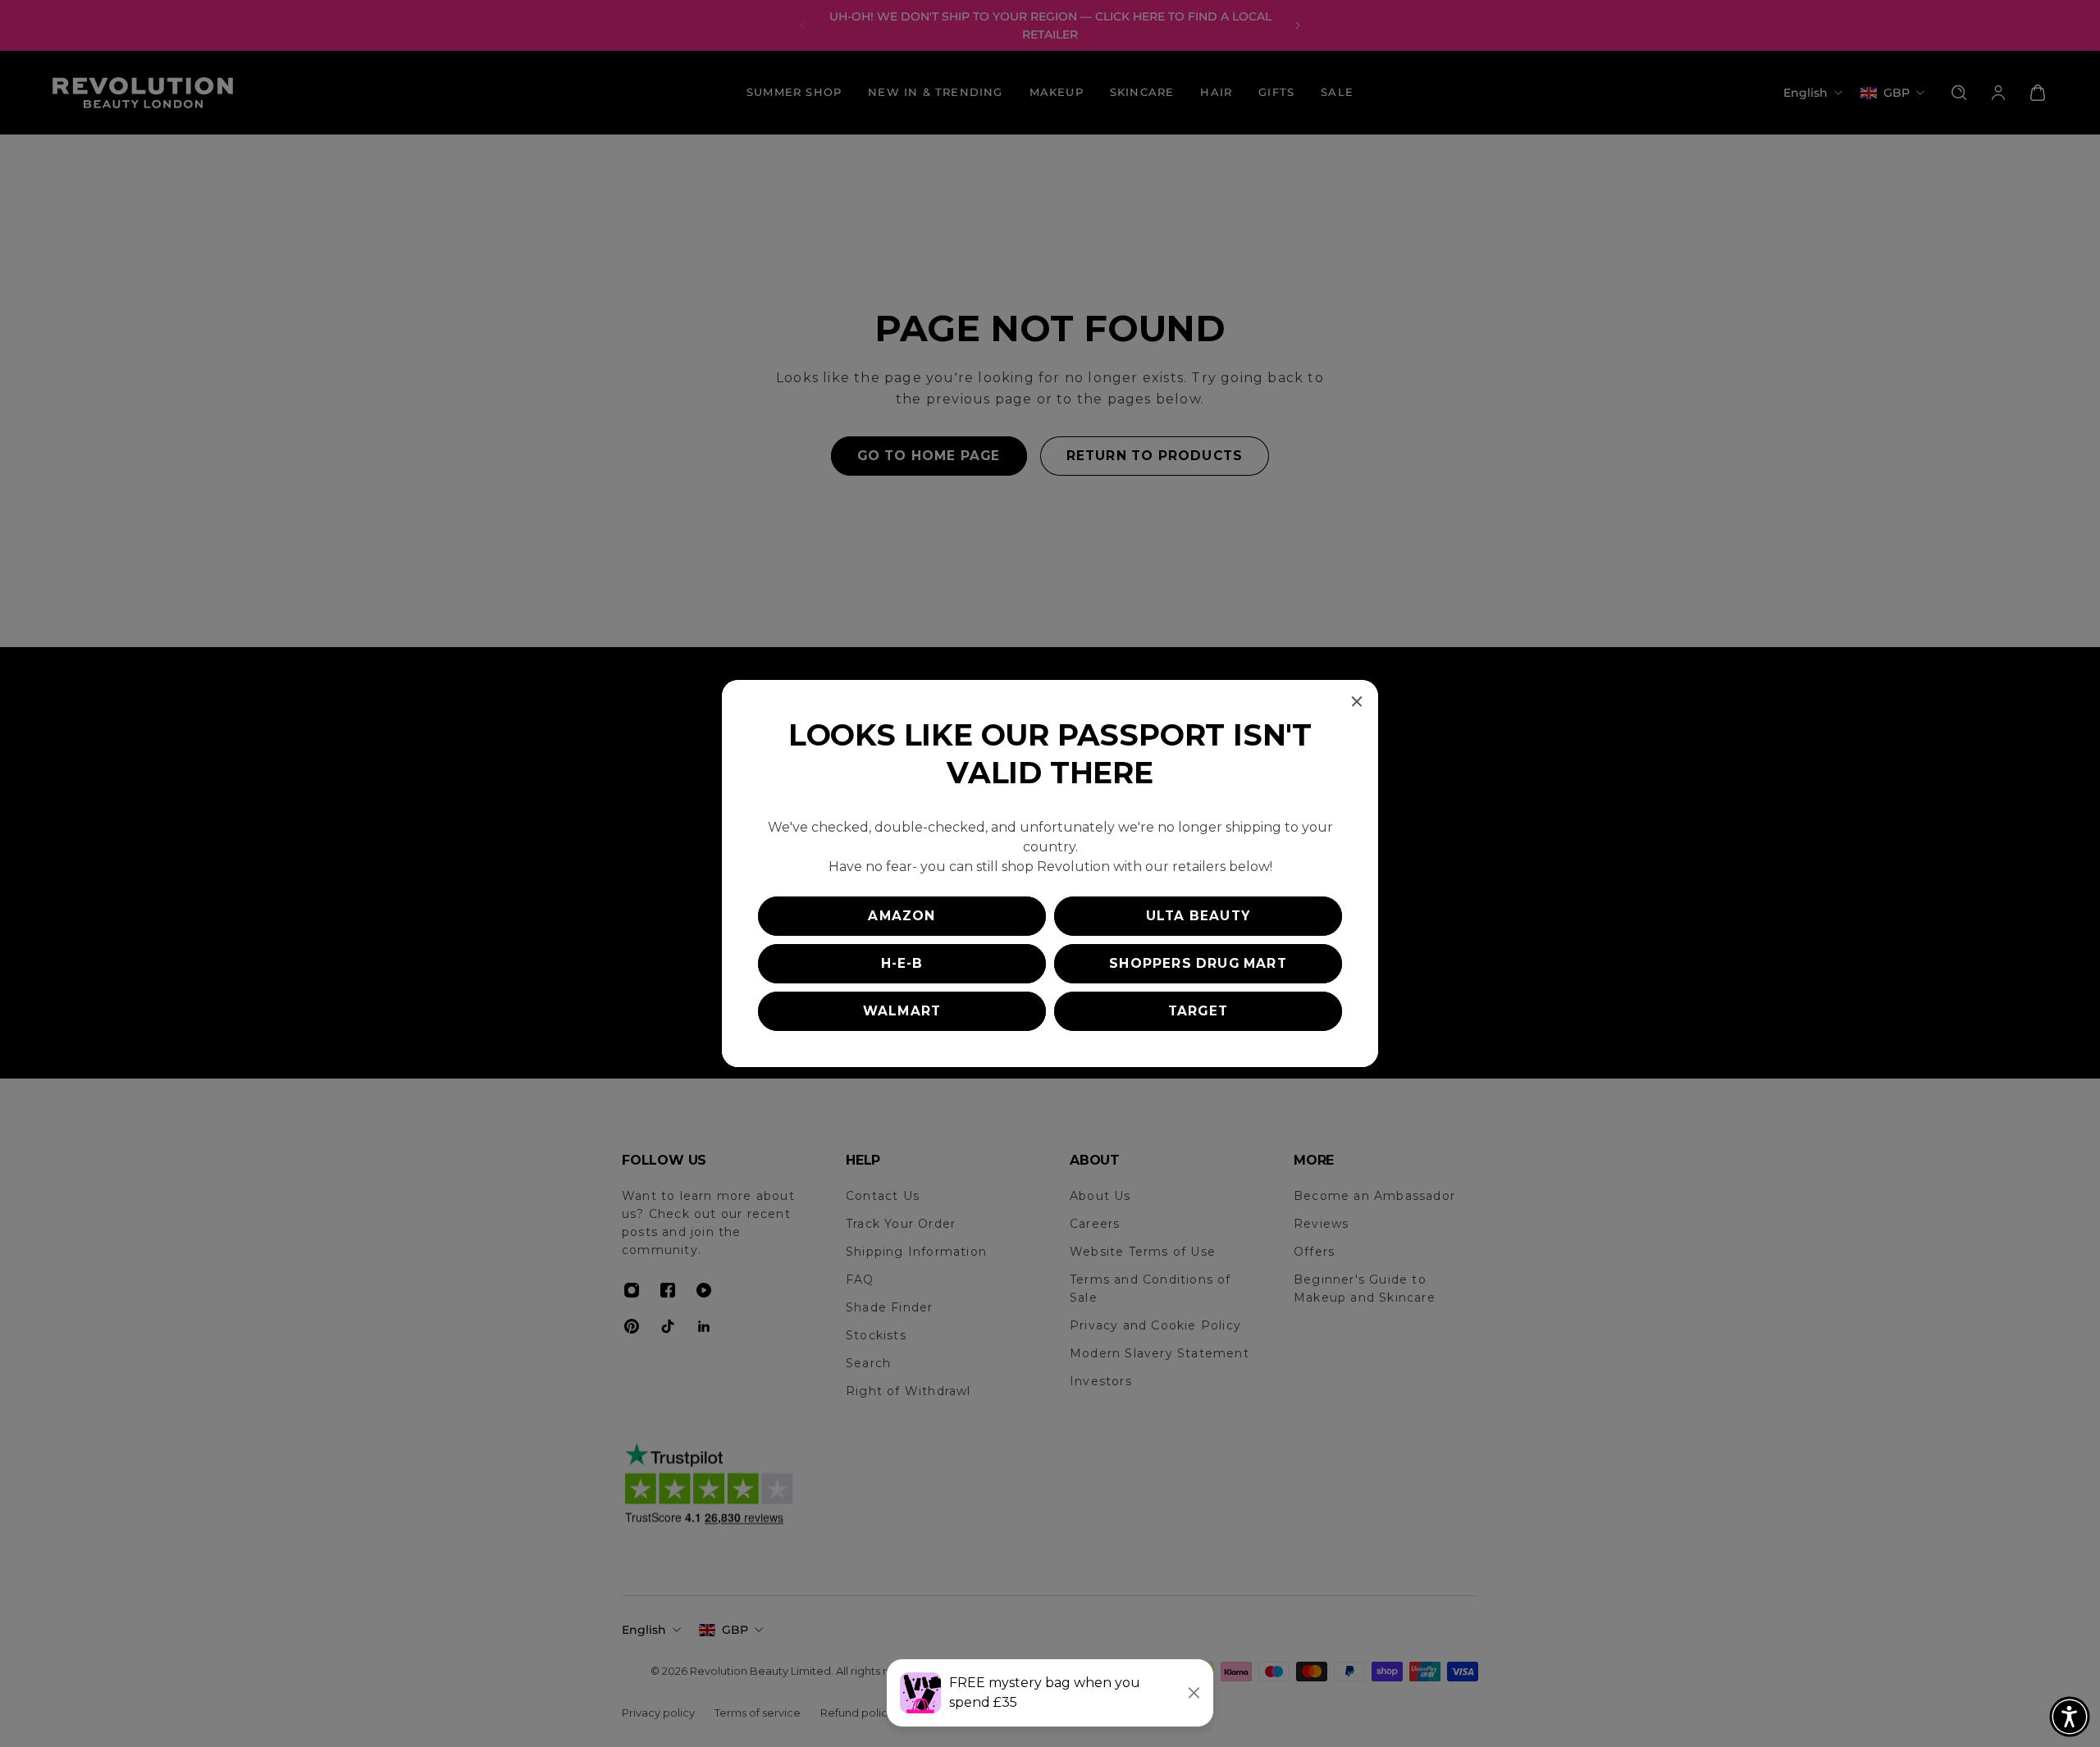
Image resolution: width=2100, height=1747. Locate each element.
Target (1198, 1011)
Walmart (902, 1011)
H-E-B (902, 963)
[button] (2070, 1717)
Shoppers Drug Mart (1198, 963)
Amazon (902, 916)
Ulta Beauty (1198, 916)
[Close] (1357, 701)
